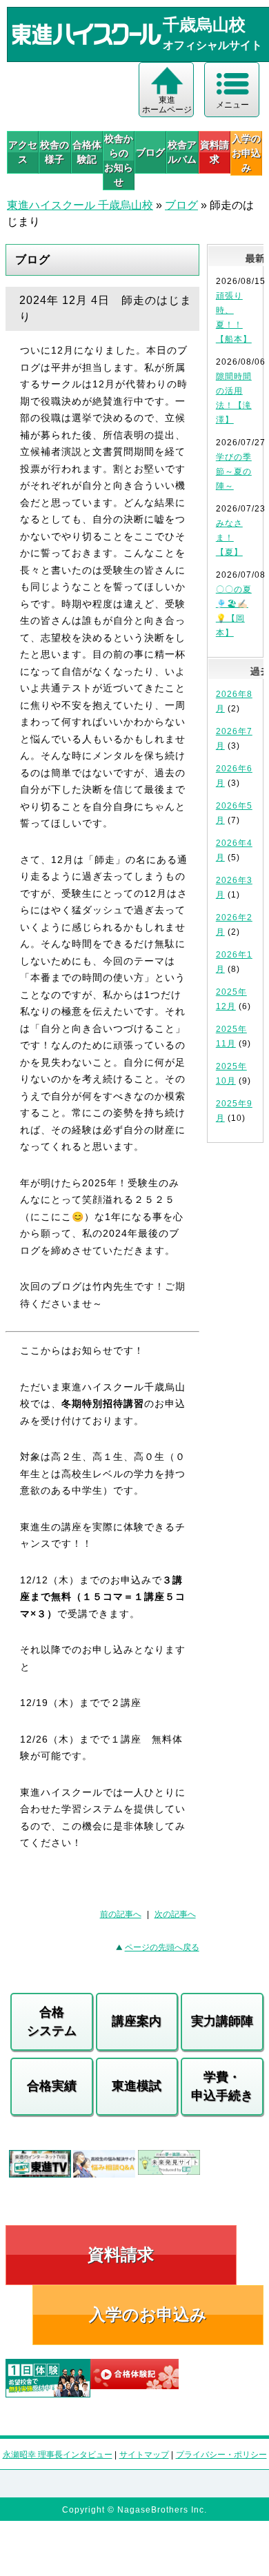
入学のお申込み (148, 2314)
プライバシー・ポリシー (221, 2455)
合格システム (52, 2021)
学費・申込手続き (222, 2086)
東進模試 (137, 2086)
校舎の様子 (54, 152)
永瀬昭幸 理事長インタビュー (58, 2455)
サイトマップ (144, 2455)
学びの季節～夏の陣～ (234, 471)
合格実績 (52, 2086)
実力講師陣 (222, 2021)
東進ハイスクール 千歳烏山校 (80, 205)
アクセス (23, 152)
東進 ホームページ (167, 105)
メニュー (232, 105)
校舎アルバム (182, 152)
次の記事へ (175, 1914)
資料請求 (215, 152)
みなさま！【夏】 (229, 538)
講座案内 (137, 2021)
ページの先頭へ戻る (162, 1947)
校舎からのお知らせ (119, 160)
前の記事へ (121, 1914)
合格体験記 (87, 152)
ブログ (150, 152)
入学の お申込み (246, 153)
